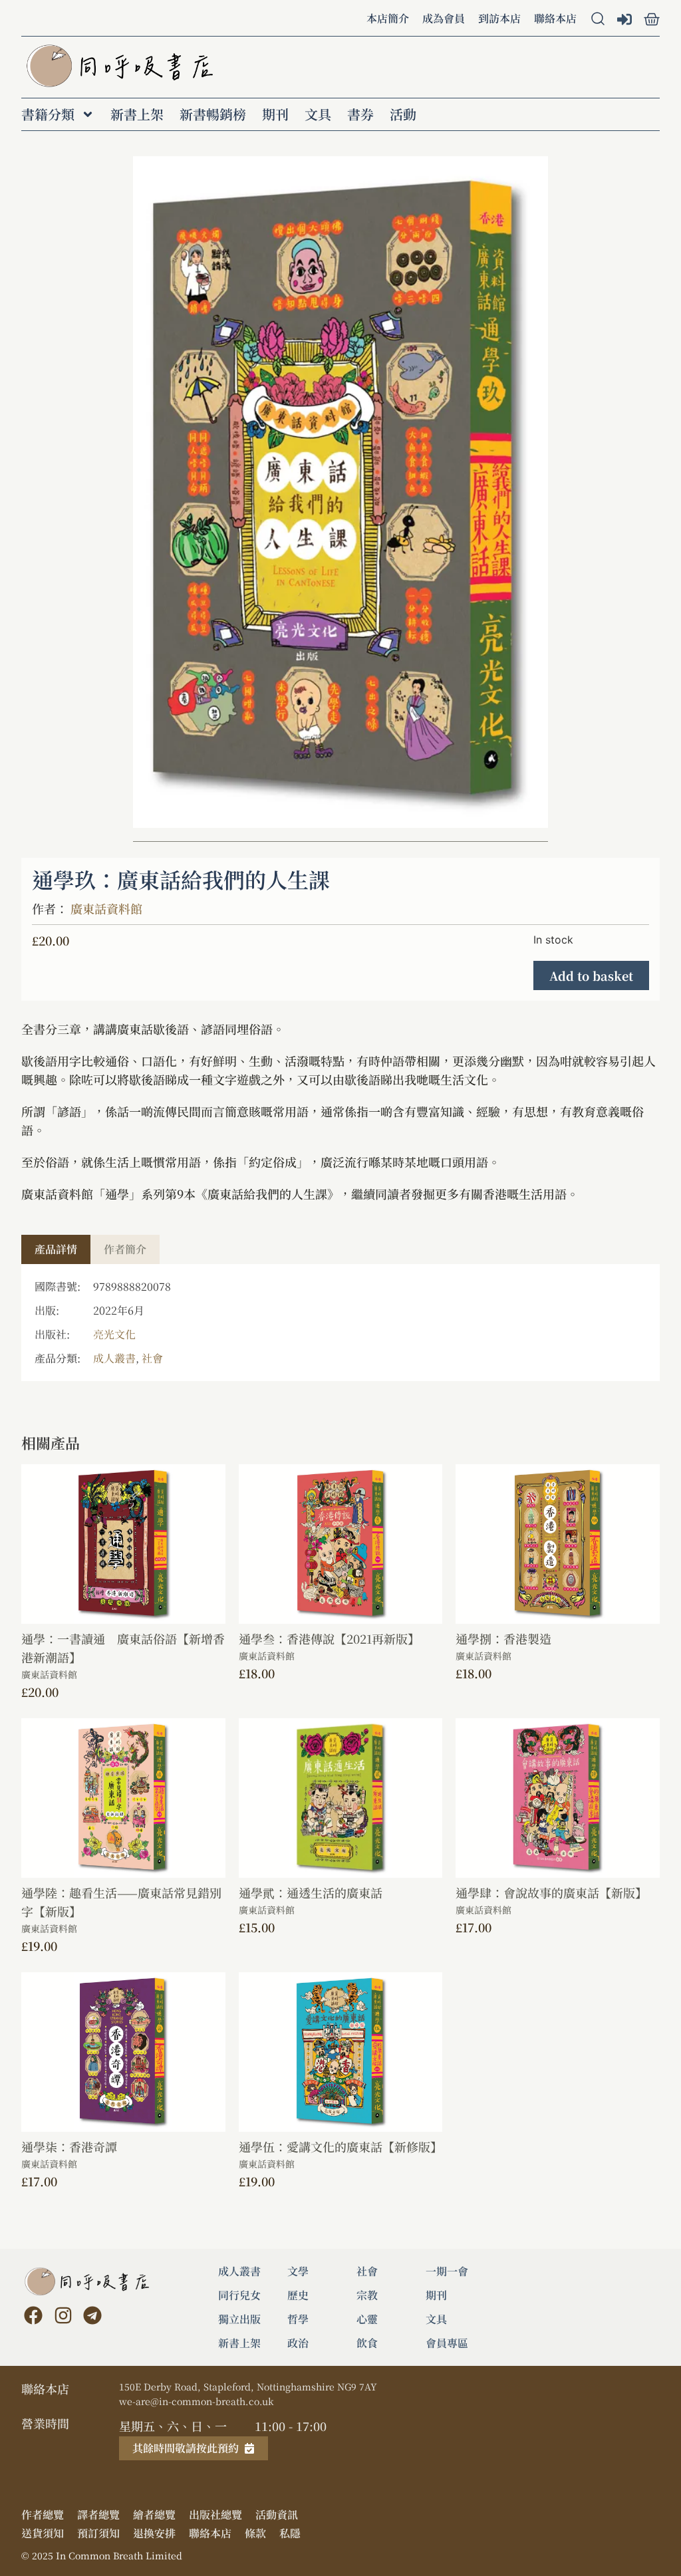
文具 (318, 114)
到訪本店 (499, 18)
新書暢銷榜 (213, 114)
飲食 (367, 2343)
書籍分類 (48, 114)
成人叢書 (114, 1358)
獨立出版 (239, 2319)
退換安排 (154, 2533)
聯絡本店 (555, 18)
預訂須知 (98, 2533)
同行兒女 (239, 2295)
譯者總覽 (98, 2515)
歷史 (298, 2295)
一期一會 (447, 2271)
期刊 (275, 114)
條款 (255, 2533)
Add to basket (591, 975)
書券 (360, 114)
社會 (152, 1358)
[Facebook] (33, 2315)
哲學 (298, 2319)
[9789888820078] (340, 492)
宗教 (367, 2295)
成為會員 (444, 18)
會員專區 (447, 2343)
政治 (298, 2343)
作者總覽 (43, 2515)
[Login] (626, 21)
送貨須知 (43, 2533)
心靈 (367, 2319)
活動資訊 (277, 2515)
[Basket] (652, 19)
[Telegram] (92, 2315)
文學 (298, 2271)
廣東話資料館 (106, 908)
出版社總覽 (215, 2515)
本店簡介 (388, 18)
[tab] (56, 1249)
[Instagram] (63, 2315)
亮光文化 (114, 1334)
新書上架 (137, 114)
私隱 (290, 2533)
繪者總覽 (154, 2515)
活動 (403, 114)
